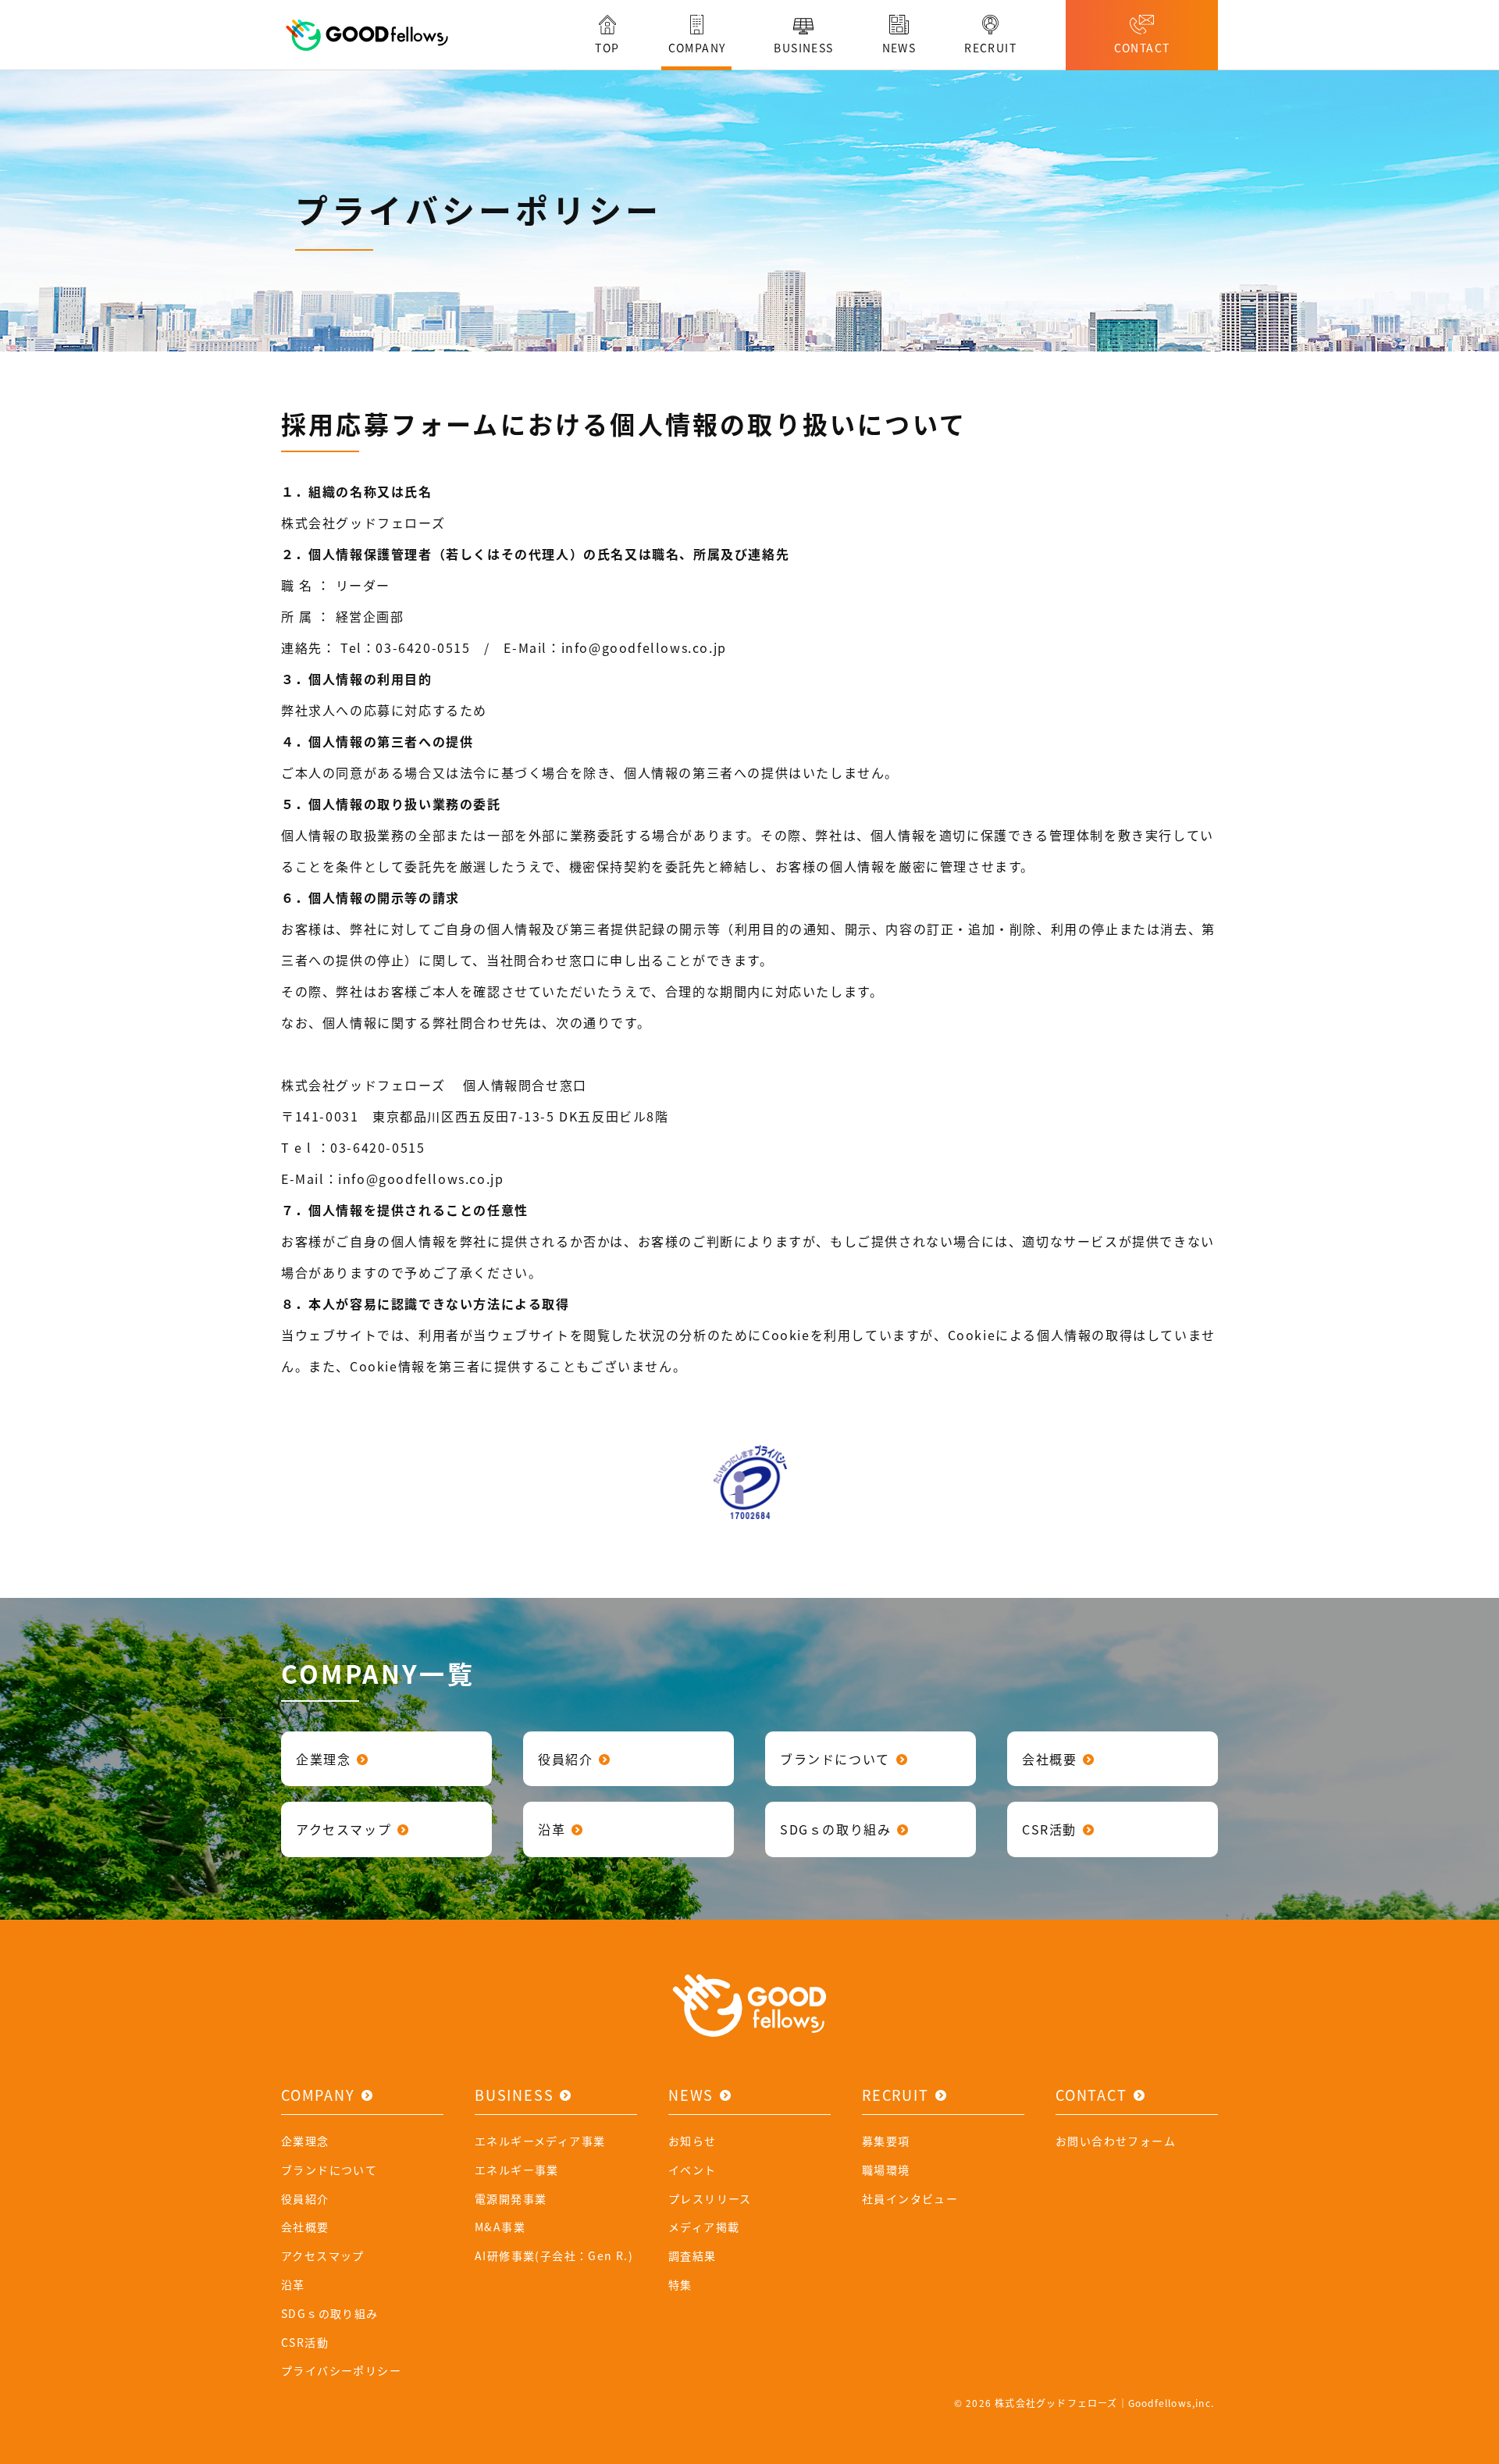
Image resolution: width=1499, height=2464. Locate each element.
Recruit (895, 2095)
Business (514, 2095)
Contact (1091, 2095)
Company (318, 2095)
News (691, 2095)
